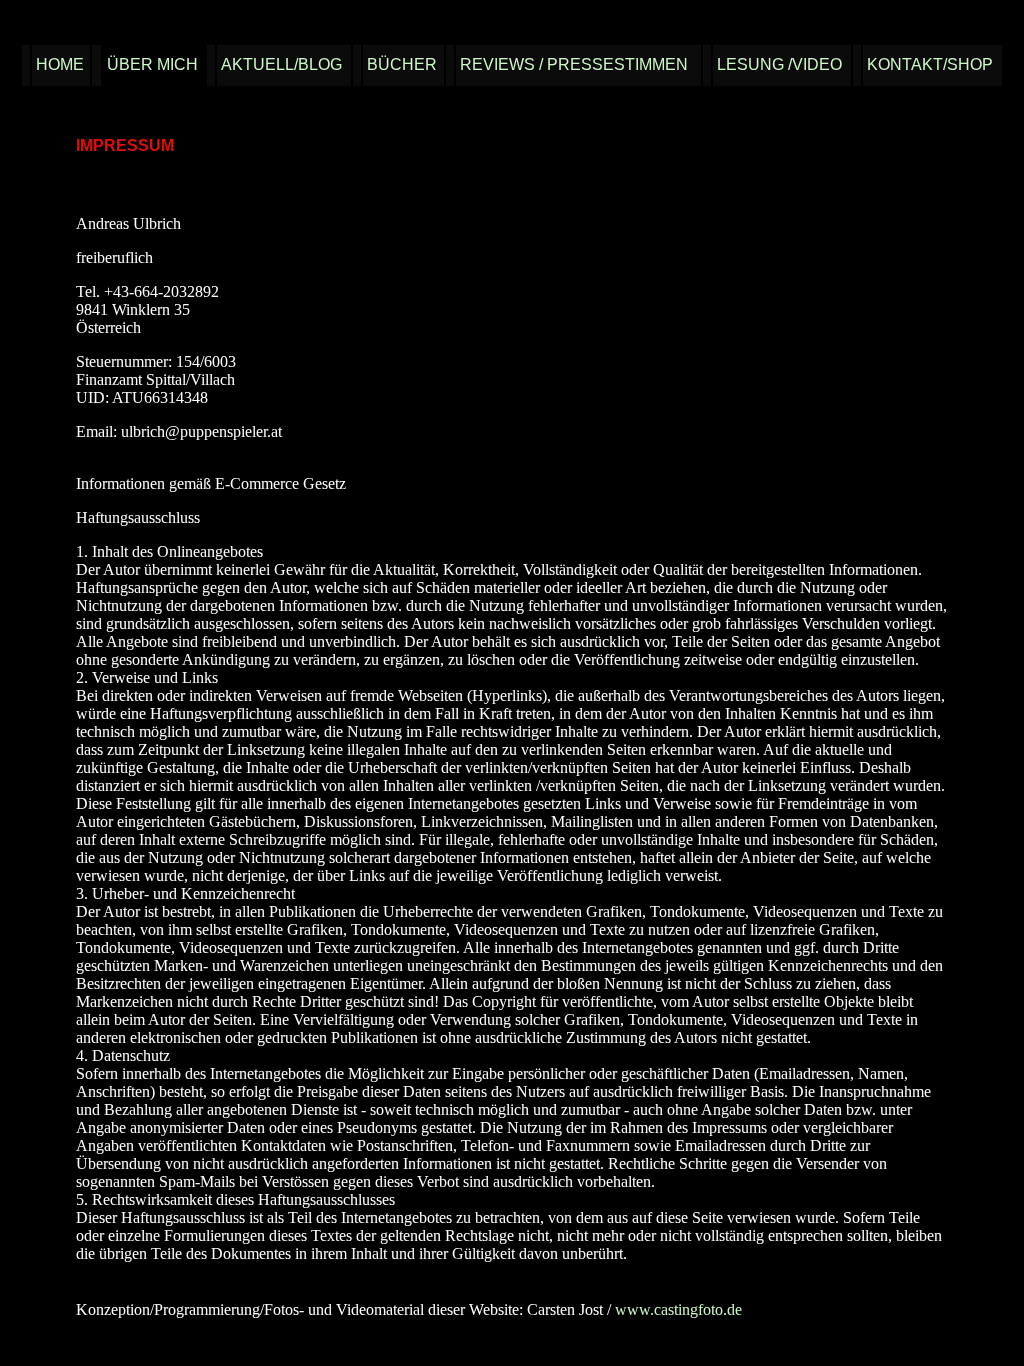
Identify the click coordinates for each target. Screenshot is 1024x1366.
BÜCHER (402, 64)
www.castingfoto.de (678, 1309)
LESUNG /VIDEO (779, 64)
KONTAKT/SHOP (930, 64)
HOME (60, 64)
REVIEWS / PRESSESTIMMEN (574, 64)
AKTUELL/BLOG (281, 64)
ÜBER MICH (152, 64)
